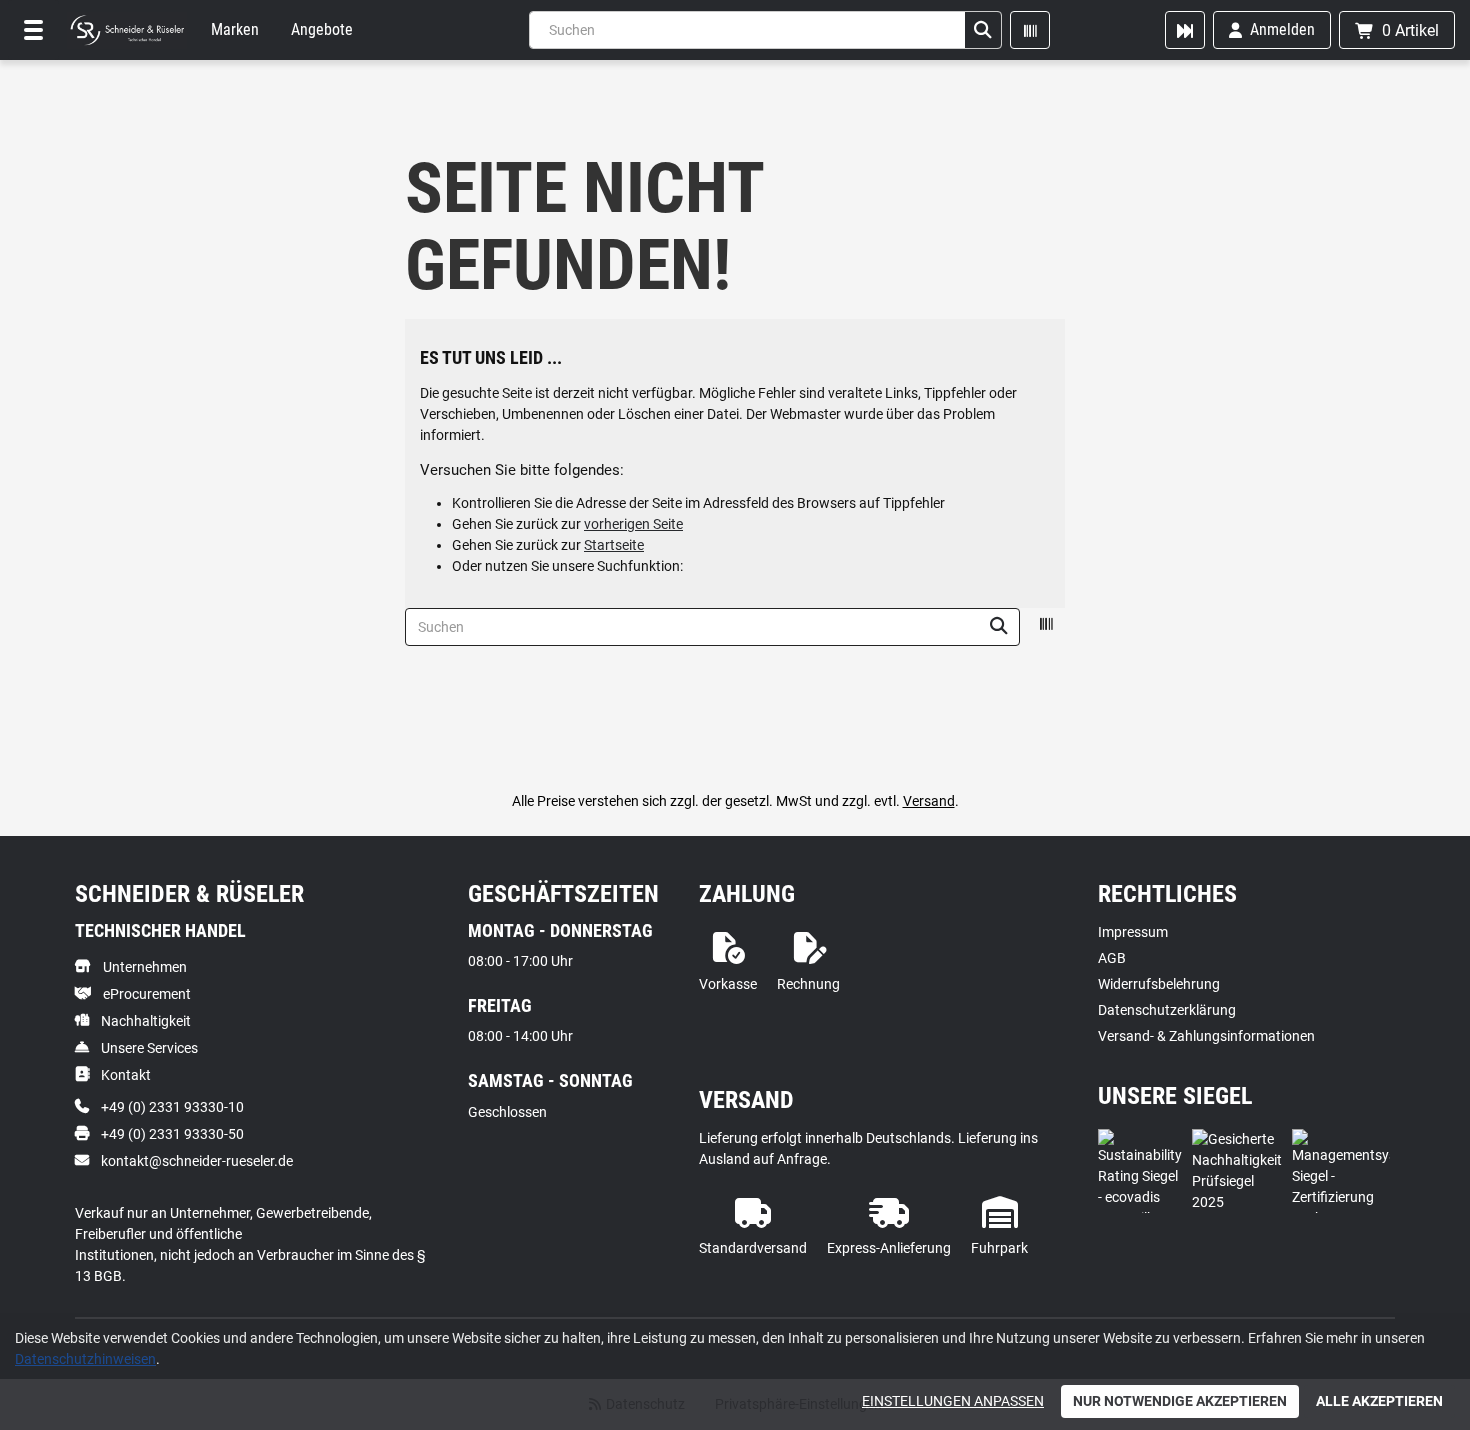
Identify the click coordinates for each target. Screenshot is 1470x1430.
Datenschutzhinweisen (85, 1359)
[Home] (127, 30)
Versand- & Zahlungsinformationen (1206, 1036)
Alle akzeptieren (1379, 1401)
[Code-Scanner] (1030, 30)
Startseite (614, 545)
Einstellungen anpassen (953, 1401)
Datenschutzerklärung (1167, 1010)
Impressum (1133, 932)
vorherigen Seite (633, 524)
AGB (1112, 958)
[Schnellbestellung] (1185, 30)
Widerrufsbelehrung (1159, 984)
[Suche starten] (983, 30)
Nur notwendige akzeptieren (1180, 1401)
